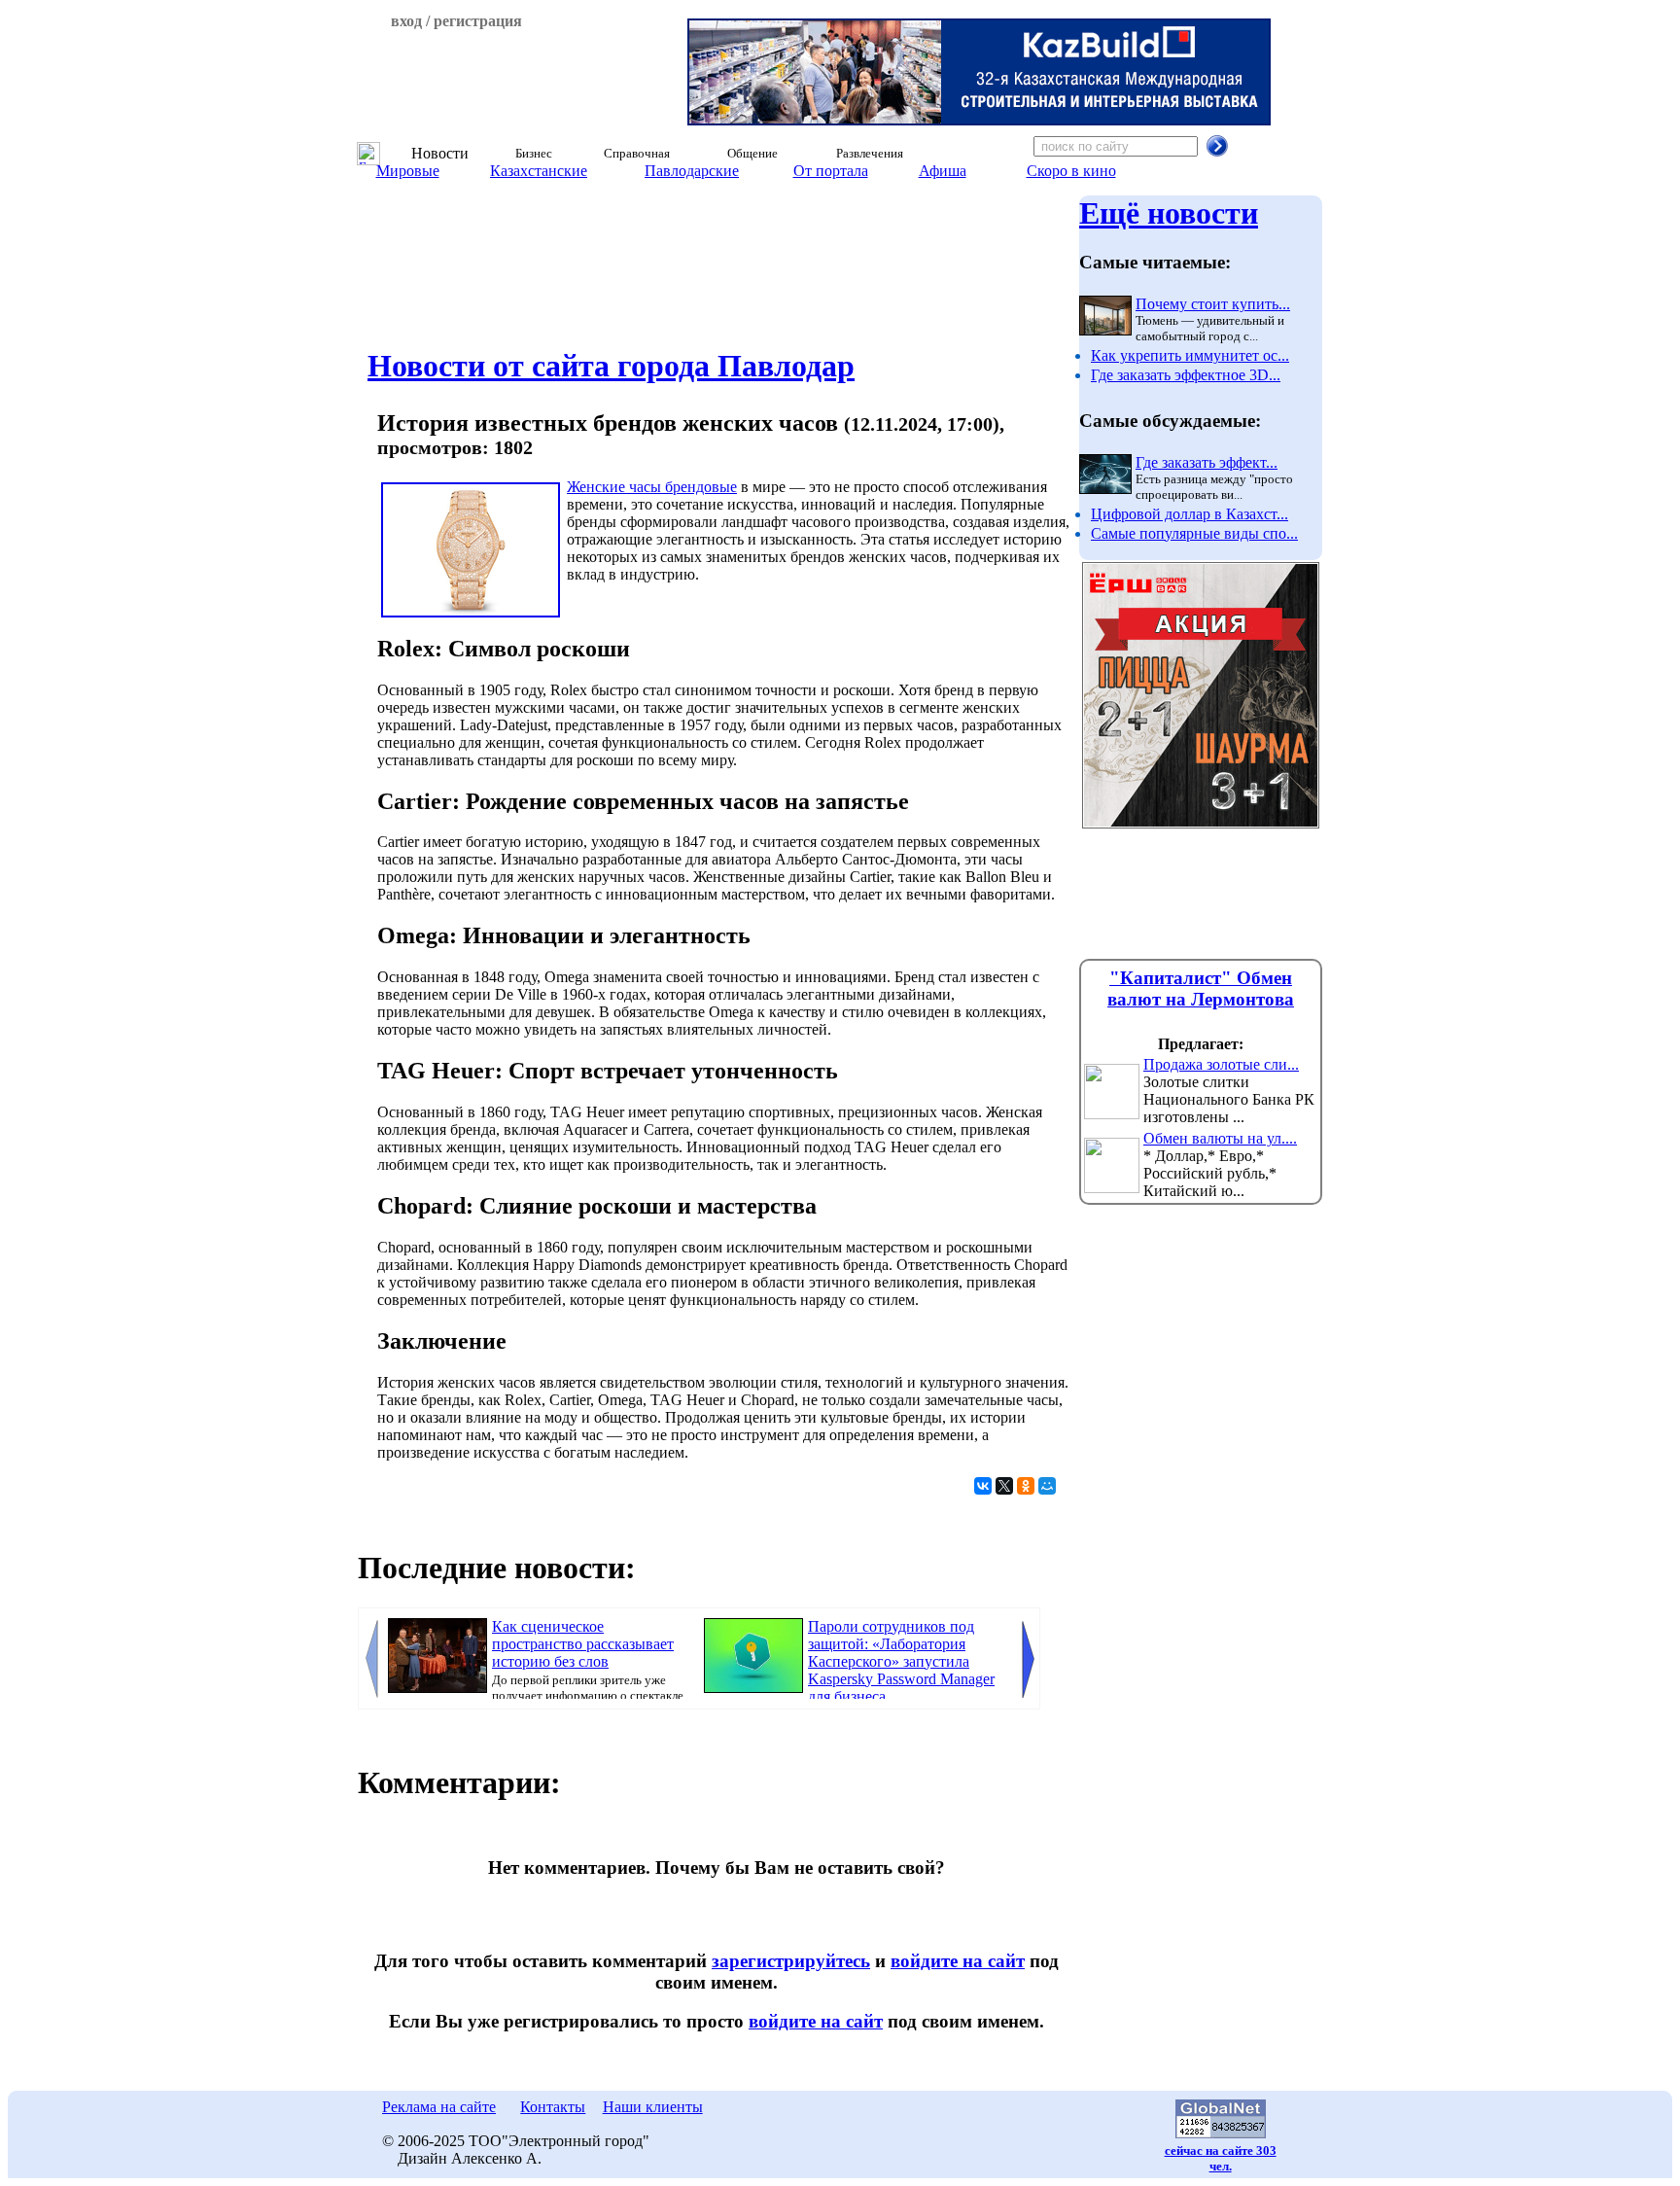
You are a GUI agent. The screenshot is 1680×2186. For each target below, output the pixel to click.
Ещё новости (1169, 213)
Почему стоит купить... (1213, 304)
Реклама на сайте (439, 2107)
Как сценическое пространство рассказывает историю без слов (583, 1644)
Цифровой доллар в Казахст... (1190, 514)
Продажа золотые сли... (1221, 1064)
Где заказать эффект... (1207, 462)
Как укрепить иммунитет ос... (1190, 355)
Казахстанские (539, 171)
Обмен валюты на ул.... (1220, 1138)
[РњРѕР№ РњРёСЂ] (1047, 1486)
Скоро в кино (1071, 171)
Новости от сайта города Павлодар (611, 366)
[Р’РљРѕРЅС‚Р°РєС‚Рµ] (983, 1486)
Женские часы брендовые (652, 487)
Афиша (943, 171)
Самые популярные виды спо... (1194, 533)
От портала (831, 171)
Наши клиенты (653, 2107)
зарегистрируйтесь (791, 1961)
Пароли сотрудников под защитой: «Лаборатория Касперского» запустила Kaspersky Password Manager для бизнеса (901, 1661)
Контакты (553, 2107)
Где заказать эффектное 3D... (1186, 375)
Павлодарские (692, 171)
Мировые (408, 171)
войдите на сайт (958, 1961)
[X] (1004, 1486)
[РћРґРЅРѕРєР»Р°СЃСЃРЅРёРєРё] (1026, 1486)
